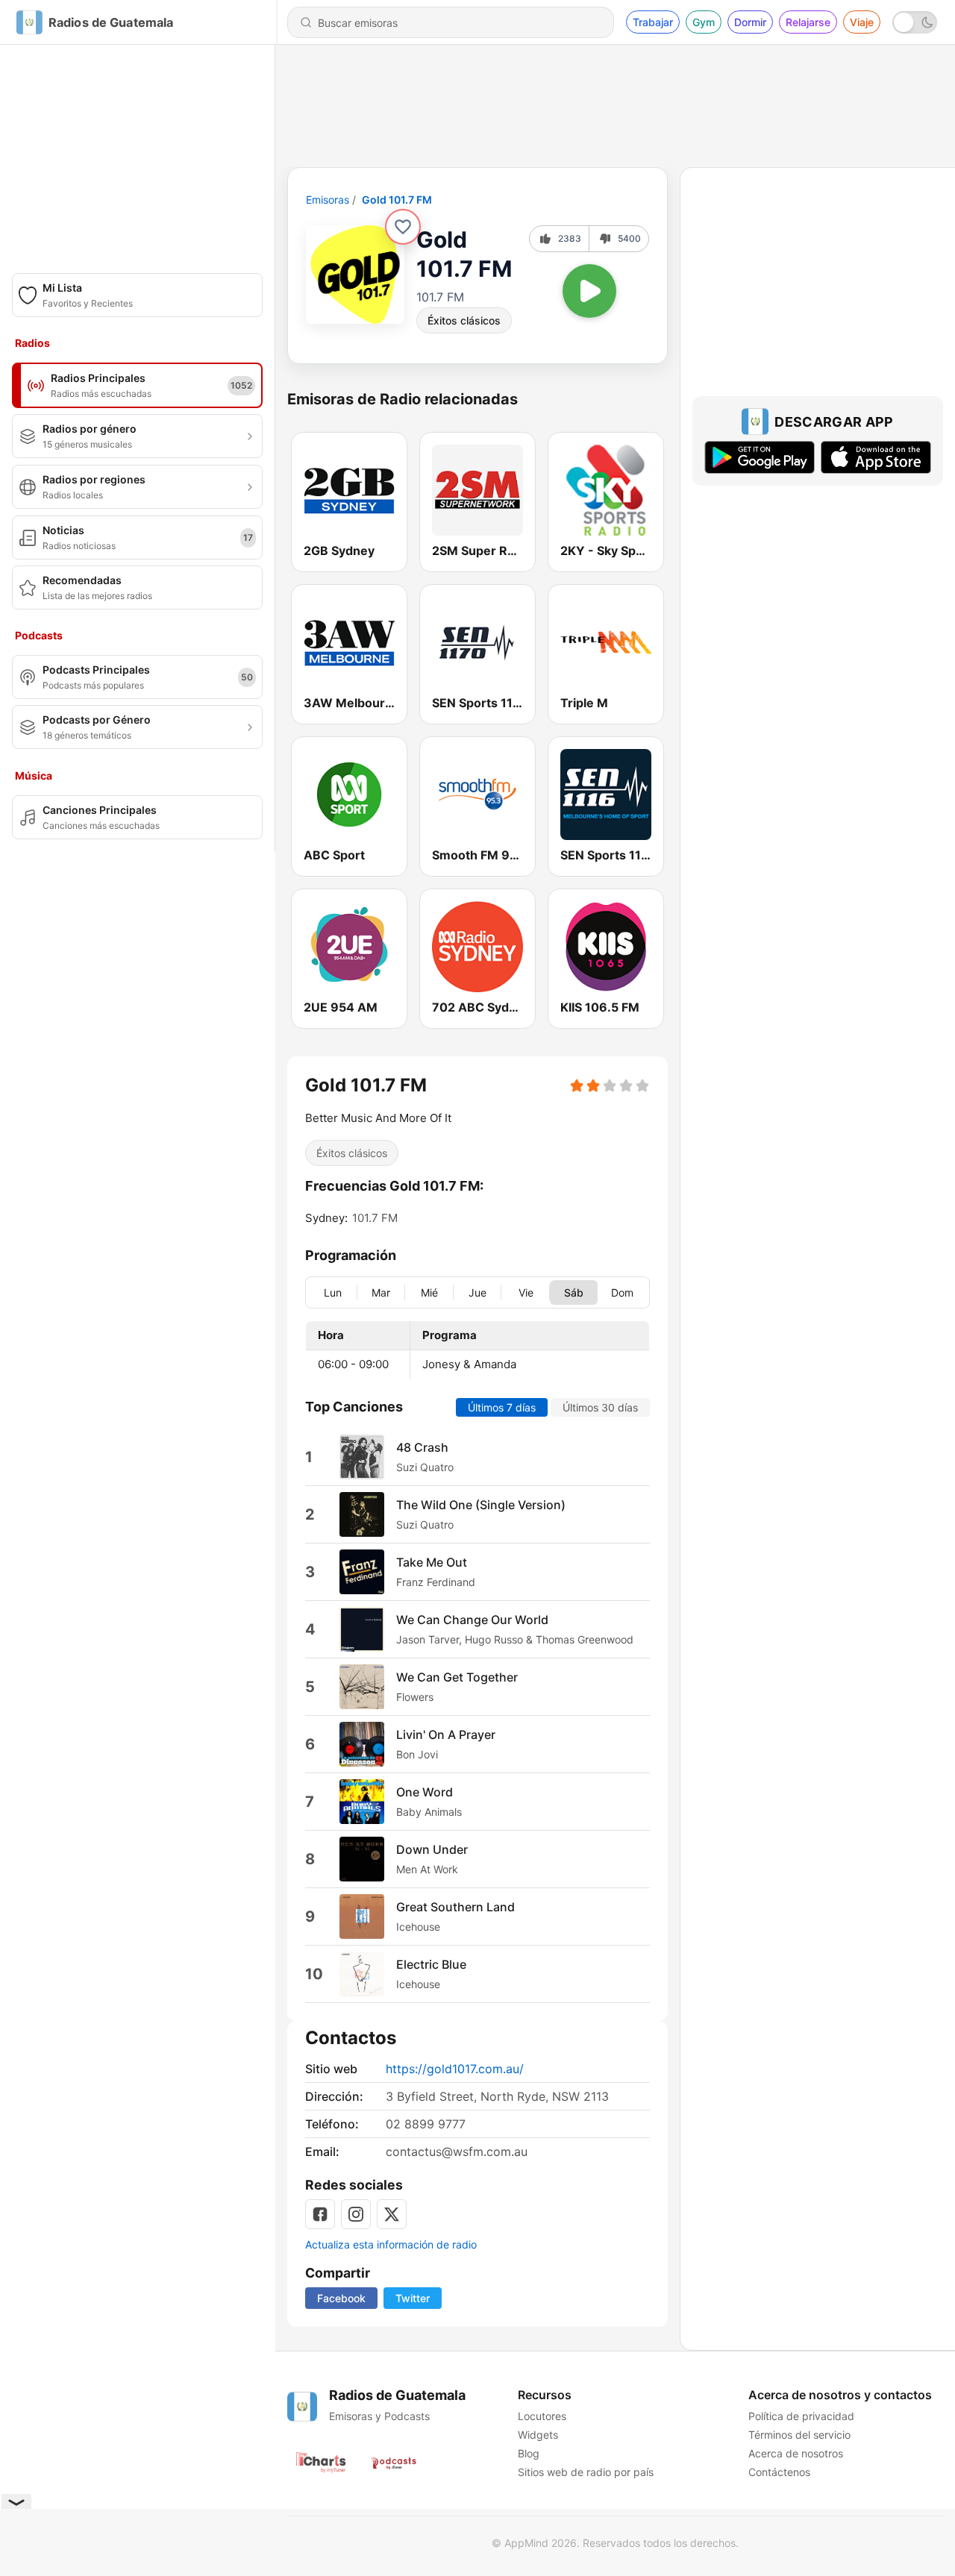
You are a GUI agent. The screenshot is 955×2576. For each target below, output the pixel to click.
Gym (704, 22)
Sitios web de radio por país (586, 2472)
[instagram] (356, 2214)
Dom (622, 1292)
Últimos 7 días (502, 1407)
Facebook (341, 2298)
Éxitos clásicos (464, 320)
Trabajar (653, 22)
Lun (333, 1292)
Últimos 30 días (600, 1407)
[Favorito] (403, 227)
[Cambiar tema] (915, 22)
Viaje (862, 22)
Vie (526, 1292)
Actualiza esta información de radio (391, 2244)
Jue (477, 1292)
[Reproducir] (589, 291)
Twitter (413, 2298)
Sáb (574, 1292)
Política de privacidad (801, 2416)
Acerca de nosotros (796, 2453)
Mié (429, 1292)
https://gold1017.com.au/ (455, 2069)
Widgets (538, 2435)
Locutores (542, 2416)
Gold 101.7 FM (397, 200)
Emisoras (328, 200)
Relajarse (808, 22)
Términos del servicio (799, 2435)
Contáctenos (779, 2472)
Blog (529, 2453)
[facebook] (320, 2214)
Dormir (750, 22)
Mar (381, 1292)
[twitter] (392, 2214)
